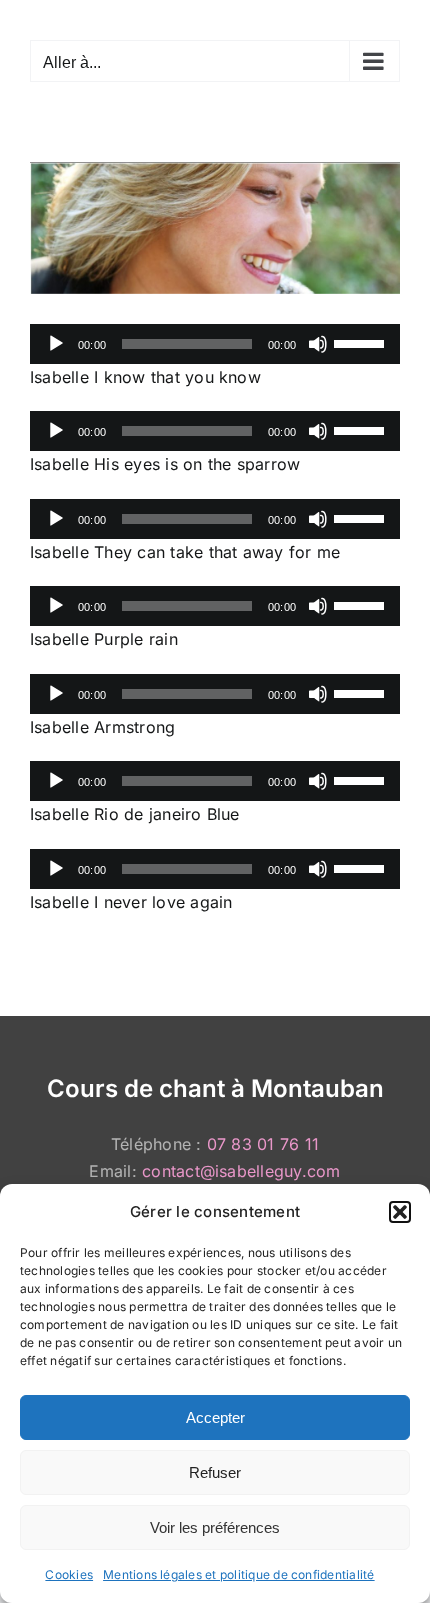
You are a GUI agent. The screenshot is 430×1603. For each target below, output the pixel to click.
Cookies (69, 1574)
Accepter (215, 1417)
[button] (400, 1212)
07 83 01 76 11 (263, 1144)
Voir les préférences (215, 1527)
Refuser (215, 1472)
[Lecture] (56, 344)
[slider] (362, 342)
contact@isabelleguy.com (241, 1171)
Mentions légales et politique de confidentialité (239, 1574)
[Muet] (318, 344)
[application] (215, 344)
